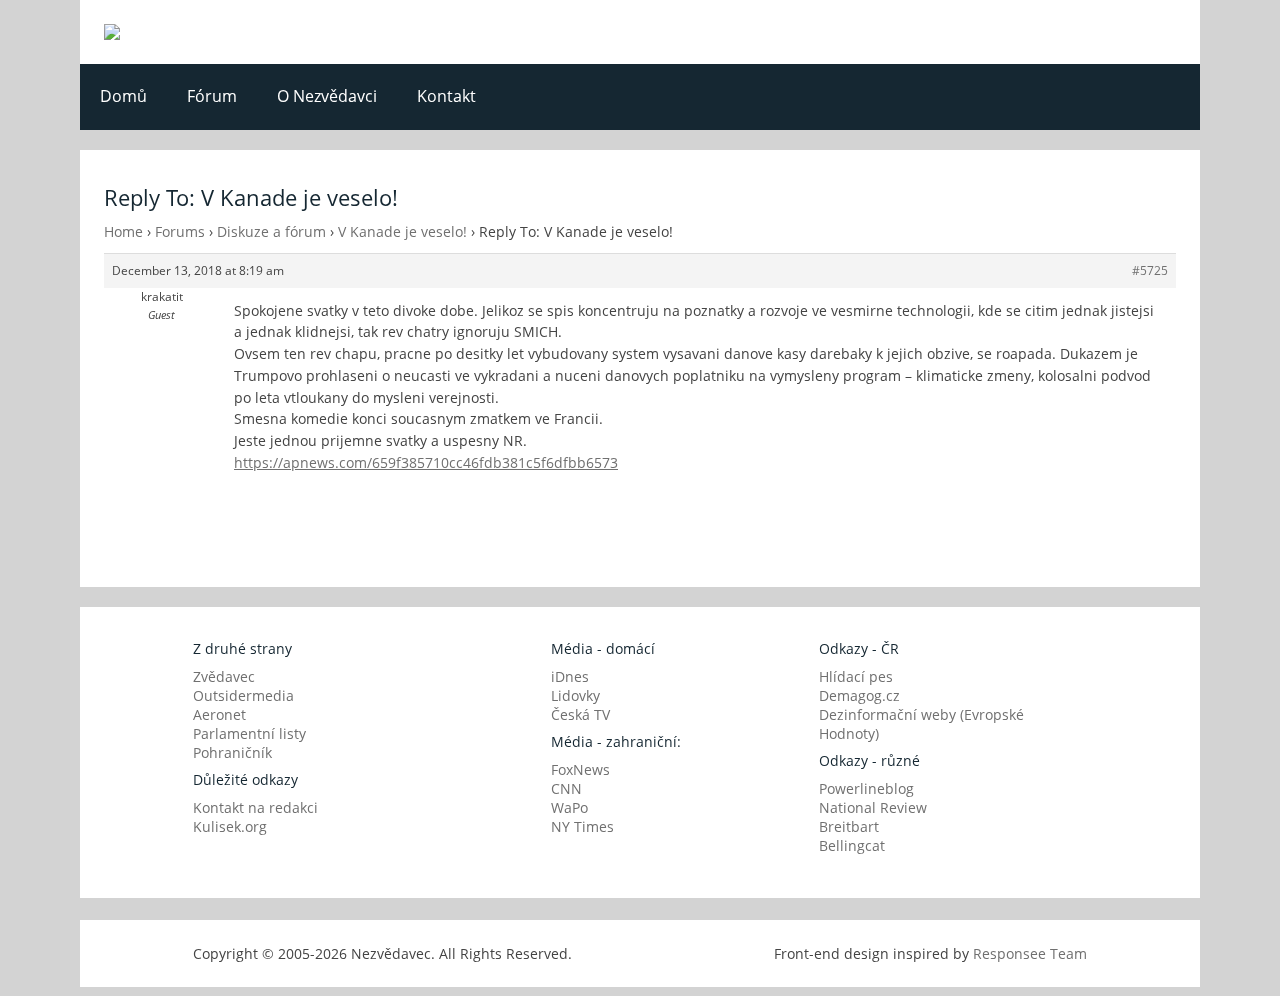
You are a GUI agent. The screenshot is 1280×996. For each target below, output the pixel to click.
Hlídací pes (856, 676)
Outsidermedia (243, 695)
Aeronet (219, 714)
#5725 (1150, 270)
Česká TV (580, 714)
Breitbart (849, 826)
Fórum (212, 96)
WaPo (569, 807)
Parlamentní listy (249, 733)
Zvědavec (224, 676)
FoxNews (580, 769)
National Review (873, 807)
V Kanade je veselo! (402, 231)
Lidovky (575, 695)
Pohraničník (232, 752)
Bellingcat (852, 845)
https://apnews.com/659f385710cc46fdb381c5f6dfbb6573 (426, 462)
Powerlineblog (866, 788)
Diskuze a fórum (271, 231)
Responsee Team (1030, 953)
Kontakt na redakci (255, 807)
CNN (566, 788)
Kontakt (446, 96)
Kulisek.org (230, 826)
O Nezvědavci (327, 96)
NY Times (582, 826)
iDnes (570, 676)
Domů (123, 96)
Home (123, 231)
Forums (180, 231)
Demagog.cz (859, 695)
